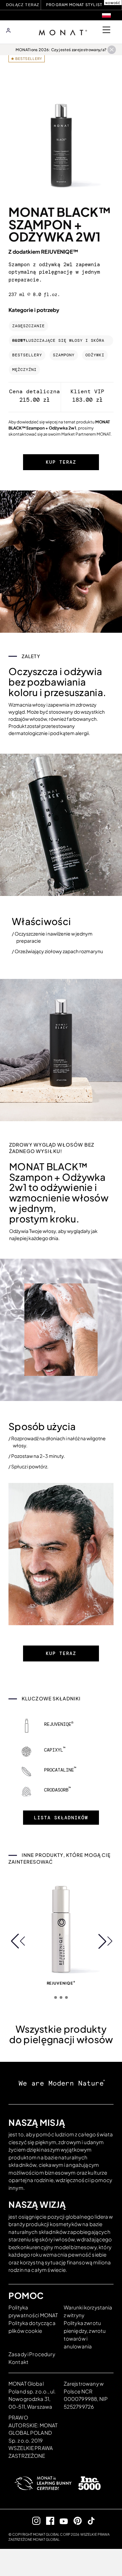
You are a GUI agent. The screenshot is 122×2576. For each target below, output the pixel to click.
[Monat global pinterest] (75, 2521)
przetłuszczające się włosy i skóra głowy (58, 341)
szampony (64, 355)
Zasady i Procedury (32, 2354)
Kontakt (18, 2362)
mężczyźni (24, 370)
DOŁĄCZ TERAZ (23, 5)
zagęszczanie (28, 326)
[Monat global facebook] (47, 2521)
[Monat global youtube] (61, 2521)
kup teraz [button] (61, 462)
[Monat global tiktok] (89, 2521)
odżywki (95, 355)
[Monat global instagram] (34, 2521)
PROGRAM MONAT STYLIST (74, 5)
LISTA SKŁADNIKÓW (61, 1818)
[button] (17, 1941)
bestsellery (27, 355)
